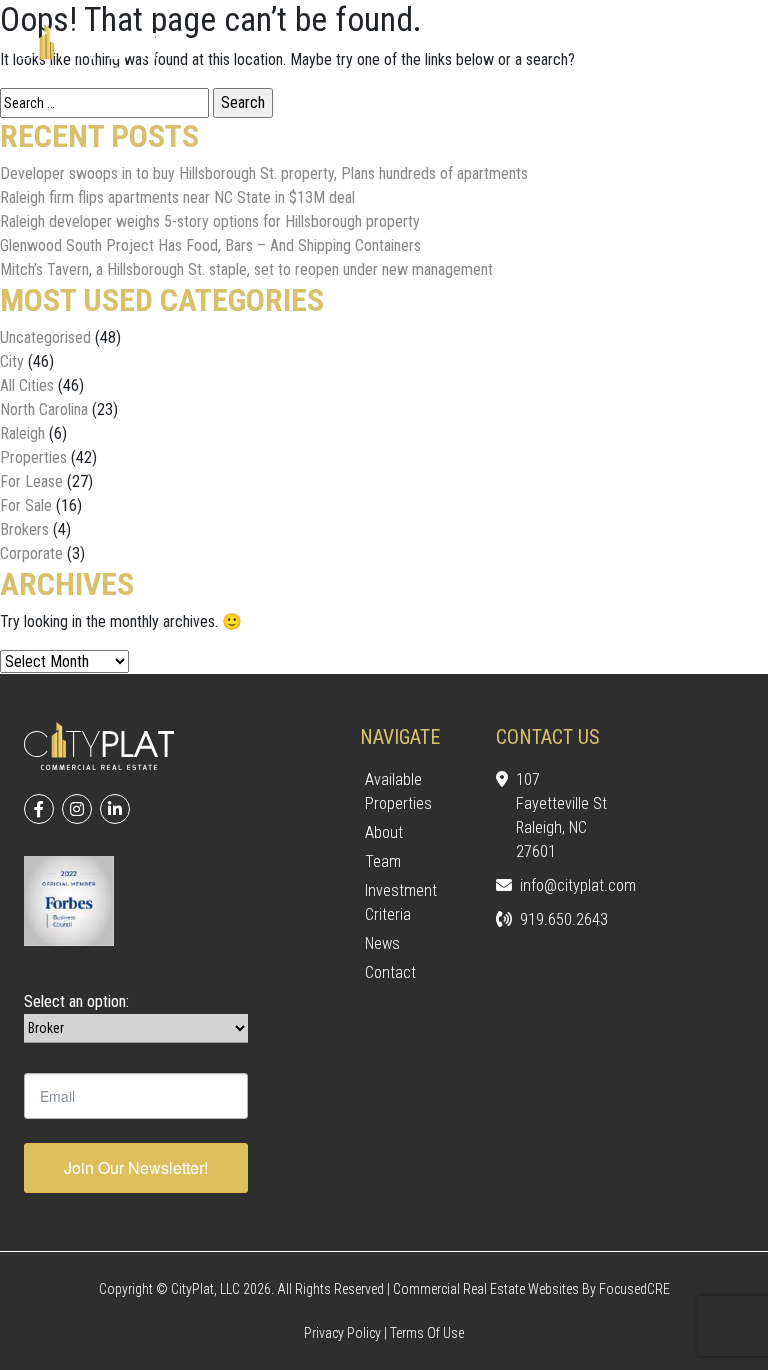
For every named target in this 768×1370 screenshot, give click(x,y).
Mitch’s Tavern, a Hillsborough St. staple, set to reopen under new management (246, 269)
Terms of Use (427, 1333)
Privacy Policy (342, 1333)
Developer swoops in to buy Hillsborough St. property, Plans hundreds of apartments (264, 173)
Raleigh (22, 433)
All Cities (27, 385)
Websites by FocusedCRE (599, 1289)
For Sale (26, 505)
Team (383, 861)
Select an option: (76, 1001)
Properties (33, 457)
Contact (390, 972)
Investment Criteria (401, 902)
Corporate (31, 553)
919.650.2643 (564, 919)
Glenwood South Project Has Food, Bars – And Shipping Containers (210, 245)
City (12, 361)
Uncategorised (45, 337)
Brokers (24, 529)
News (382, 943)
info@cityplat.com (564, 885)
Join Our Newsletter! (136, 1167)
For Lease (31, 481)
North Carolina (44, 409)
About (384, 832)
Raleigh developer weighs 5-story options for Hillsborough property (210, 221)
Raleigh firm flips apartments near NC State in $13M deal (177, 197)
